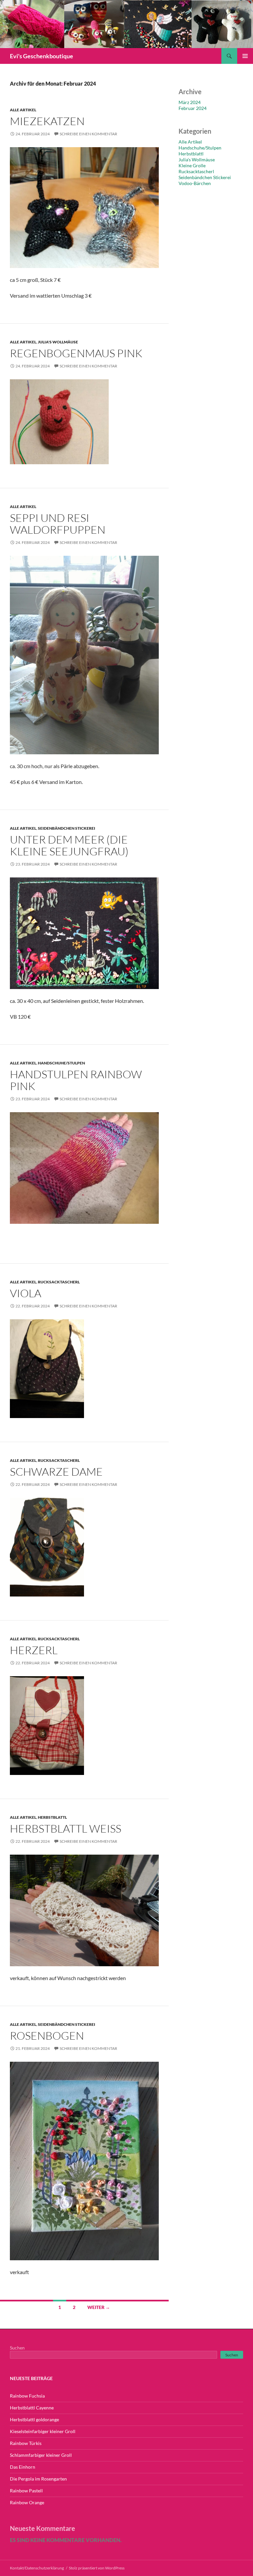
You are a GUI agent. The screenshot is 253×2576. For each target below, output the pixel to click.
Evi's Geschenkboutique (42, 56)
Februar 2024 (193, 108)
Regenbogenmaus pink (76, 353)
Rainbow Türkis (26, 2443)
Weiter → (99, 2307)
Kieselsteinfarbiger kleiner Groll (43, 2431)
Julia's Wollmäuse (58, 342)
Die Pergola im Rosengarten (38, 2479)
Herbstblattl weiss (66, 1828)
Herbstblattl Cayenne (32, 2408)
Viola (26, 1293)
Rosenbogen (47, 2036)
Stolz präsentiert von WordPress (97, 2568)
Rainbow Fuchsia (27, 2396)
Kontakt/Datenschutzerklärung (37, 2568)
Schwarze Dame (56, 1472)
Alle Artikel (23, 110)
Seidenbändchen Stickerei (67, 828)
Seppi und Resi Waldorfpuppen (58, 524)
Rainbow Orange (27, 2502)
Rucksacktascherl (59, 1282)
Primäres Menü (245, 56)
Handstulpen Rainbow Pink (76, 1080)
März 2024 (190, 102)
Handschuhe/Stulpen (61, 1063)
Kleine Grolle (192, 165)
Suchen (17, 2348)
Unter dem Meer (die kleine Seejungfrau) (69, 845)
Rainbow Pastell (26, 2491)
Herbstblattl (52, 1817)
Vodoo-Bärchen (195, 183)
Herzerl (34, 1650)
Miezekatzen (47, 121)
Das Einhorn (23, 2467)
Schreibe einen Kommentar (88, 134)
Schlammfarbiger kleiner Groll (41, 2455)
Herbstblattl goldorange (34, 2419)
